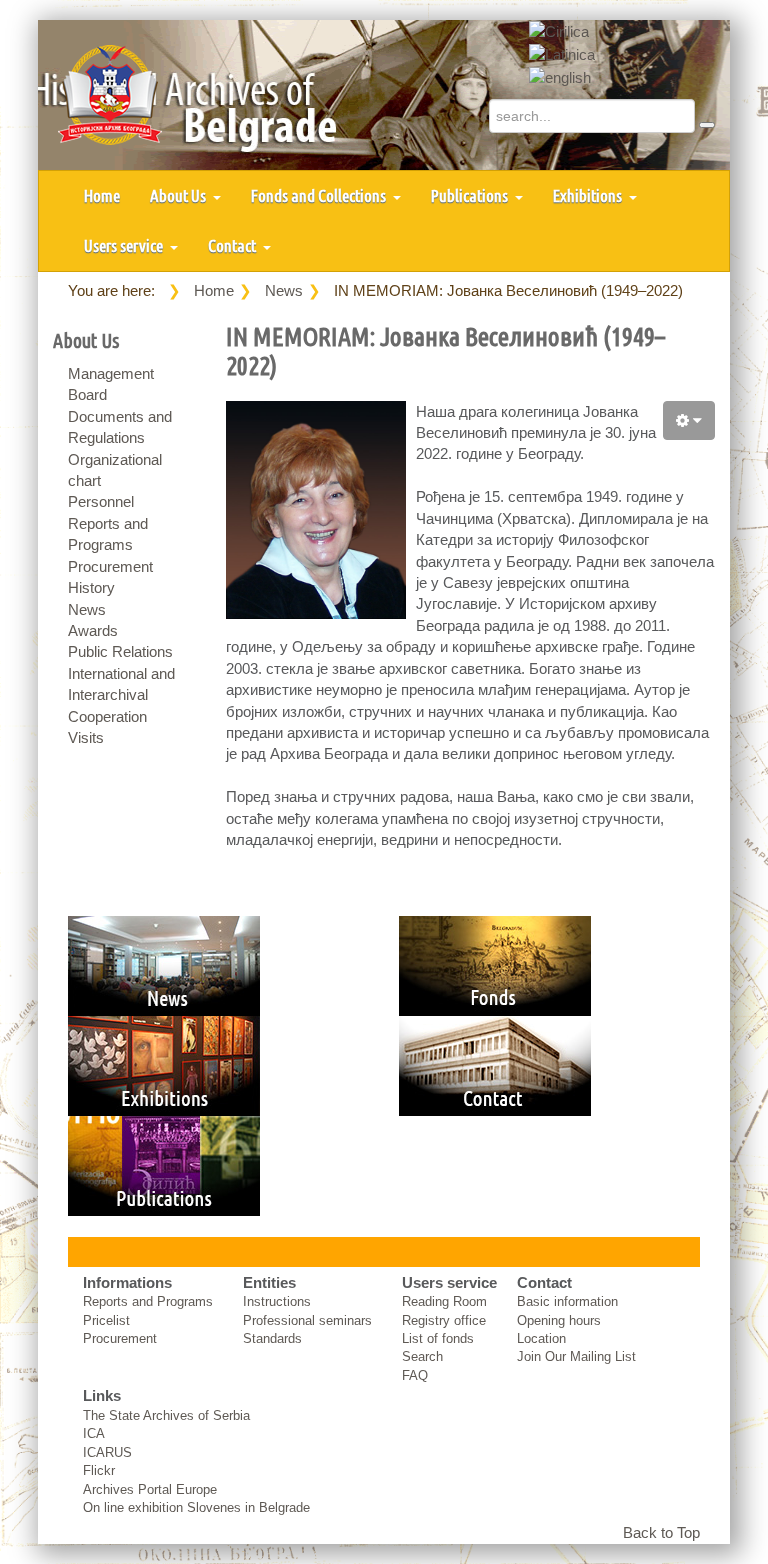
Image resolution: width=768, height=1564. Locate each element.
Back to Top (661, 1532)
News (284, 290)
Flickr (99, 1470)
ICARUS (107, 1452)
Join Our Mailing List (576, 1356)
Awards (93, 630)
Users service (125, 245)
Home (102, 195)
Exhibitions (589, 195)
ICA (94, 1433)
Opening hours (559, 1320)
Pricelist (106, 1320)
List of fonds (438, 1338)
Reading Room (444, 1301)
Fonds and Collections (320, 195)
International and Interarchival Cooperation (121, 695)
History (91, 587)
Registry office (444, 1320)
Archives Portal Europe (150, 1489)
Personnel (101, 501)
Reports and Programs (148, 1301)
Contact (233, 245)
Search (422, 1356)
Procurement (110, 566)
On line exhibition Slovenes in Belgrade (196, 1507)
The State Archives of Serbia (166, 1415)
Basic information (567, 1301)
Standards (272, 1338)
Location (541, 1338)
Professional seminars (307, 1320)
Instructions (277, 1301)
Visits (86, 737)
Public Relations (120, 651)
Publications (471, 195)
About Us (179, 195)
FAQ (415, 1375)
